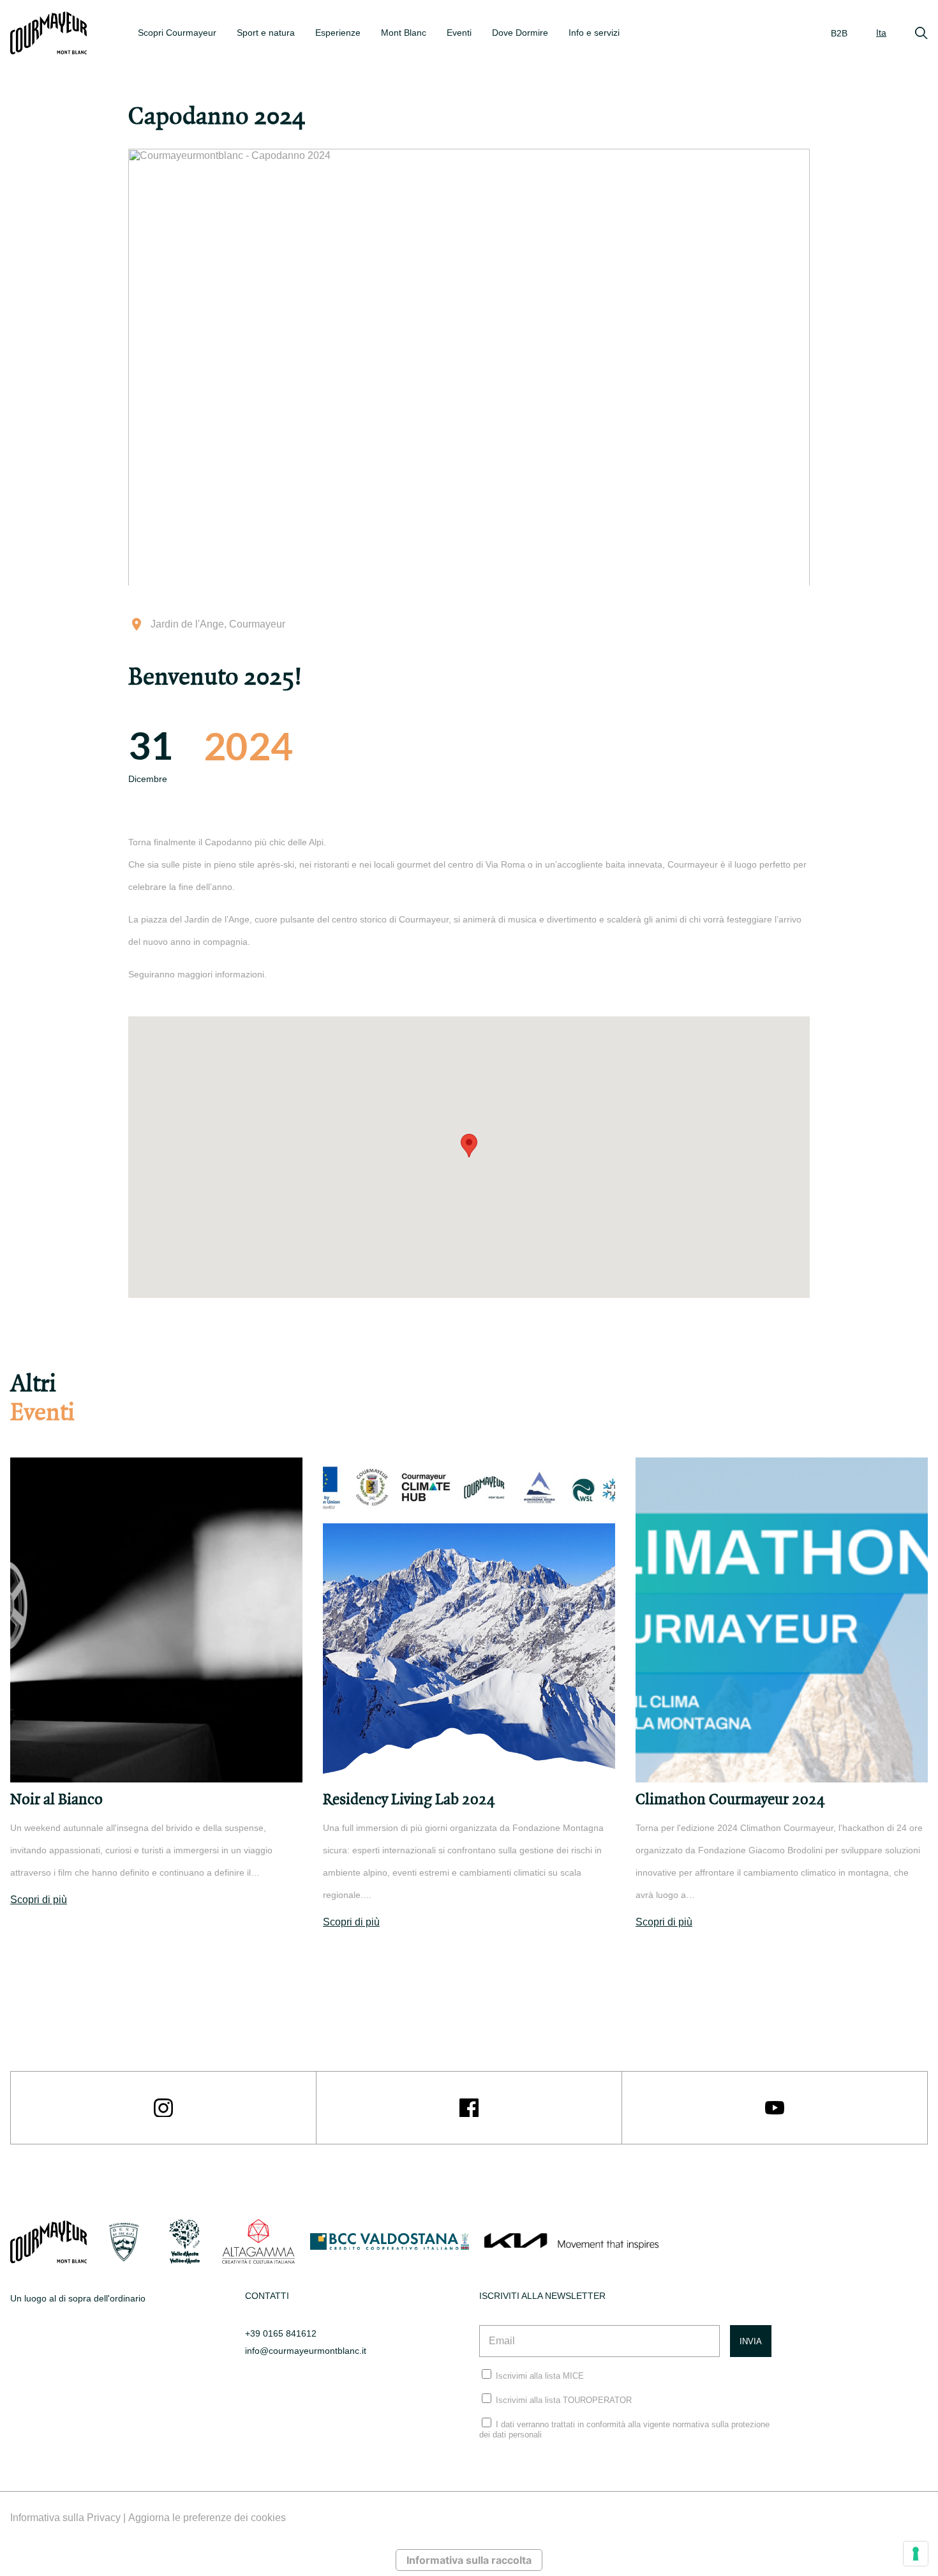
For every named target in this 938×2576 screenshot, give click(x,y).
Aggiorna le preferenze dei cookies (207, 2518)
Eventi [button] (459, 33)
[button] (469, 1146)
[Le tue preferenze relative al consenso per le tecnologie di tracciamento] (916, 2554)
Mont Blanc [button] (404, 33)
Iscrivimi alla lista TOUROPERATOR (564, 2400)
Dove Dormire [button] (520, 33)
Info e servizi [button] (594, 33)
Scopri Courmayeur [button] (177, 33)
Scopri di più (39, 1900)
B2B (839, 33)
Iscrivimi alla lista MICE (540, 2376)
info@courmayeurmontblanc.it (306, 2351)
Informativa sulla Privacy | (69, 2518)
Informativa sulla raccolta (469, 2560)
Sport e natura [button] (266, 33)
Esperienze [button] (338, 33)
